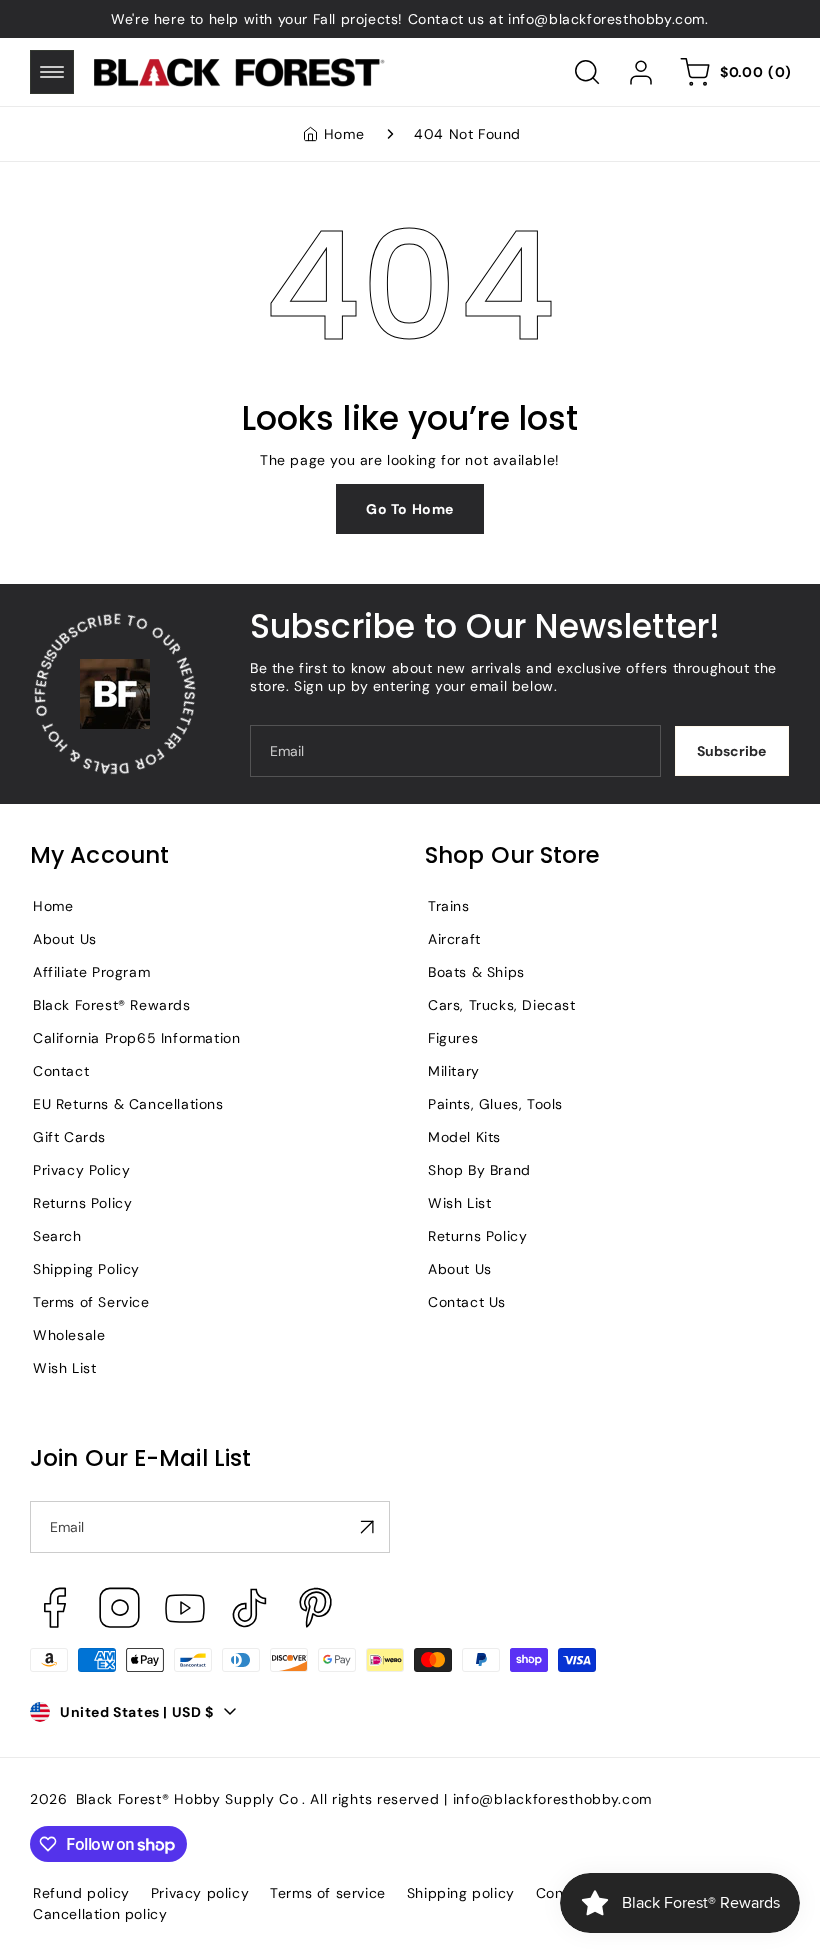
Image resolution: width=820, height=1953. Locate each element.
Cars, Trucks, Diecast (502, 1005)
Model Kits (464, 1137)
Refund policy (81, 1893)
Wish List (64, 1368)
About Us (65, 939)
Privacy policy (200, 1893)
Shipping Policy (86, 1269)
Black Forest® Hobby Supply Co (187, 1799)
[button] (52, 72)
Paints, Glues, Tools (495, 1104)
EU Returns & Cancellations (128, 1104)
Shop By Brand (479, 1170)
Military (454, 1071)
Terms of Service (91, 1302)
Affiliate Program (91, 972)
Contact (61, 1071)
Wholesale (69, 1335)
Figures (453, 1038)
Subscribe (731, 751)
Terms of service (328, 1893)
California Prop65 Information (136, 1038)
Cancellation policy (100, 1914)
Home (344, 134)
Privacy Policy (81, 1170)
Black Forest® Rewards (112, 1005)
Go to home (410, 509)
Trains (449, 906)
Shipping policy (461, 1893)
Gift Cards (69, 1137)
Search (57, 1236)
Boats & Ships (476, 972)
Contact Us (467, 1302)
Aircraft (454, 939)
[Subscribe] (367, 1527)
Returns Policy (82, 1203)
